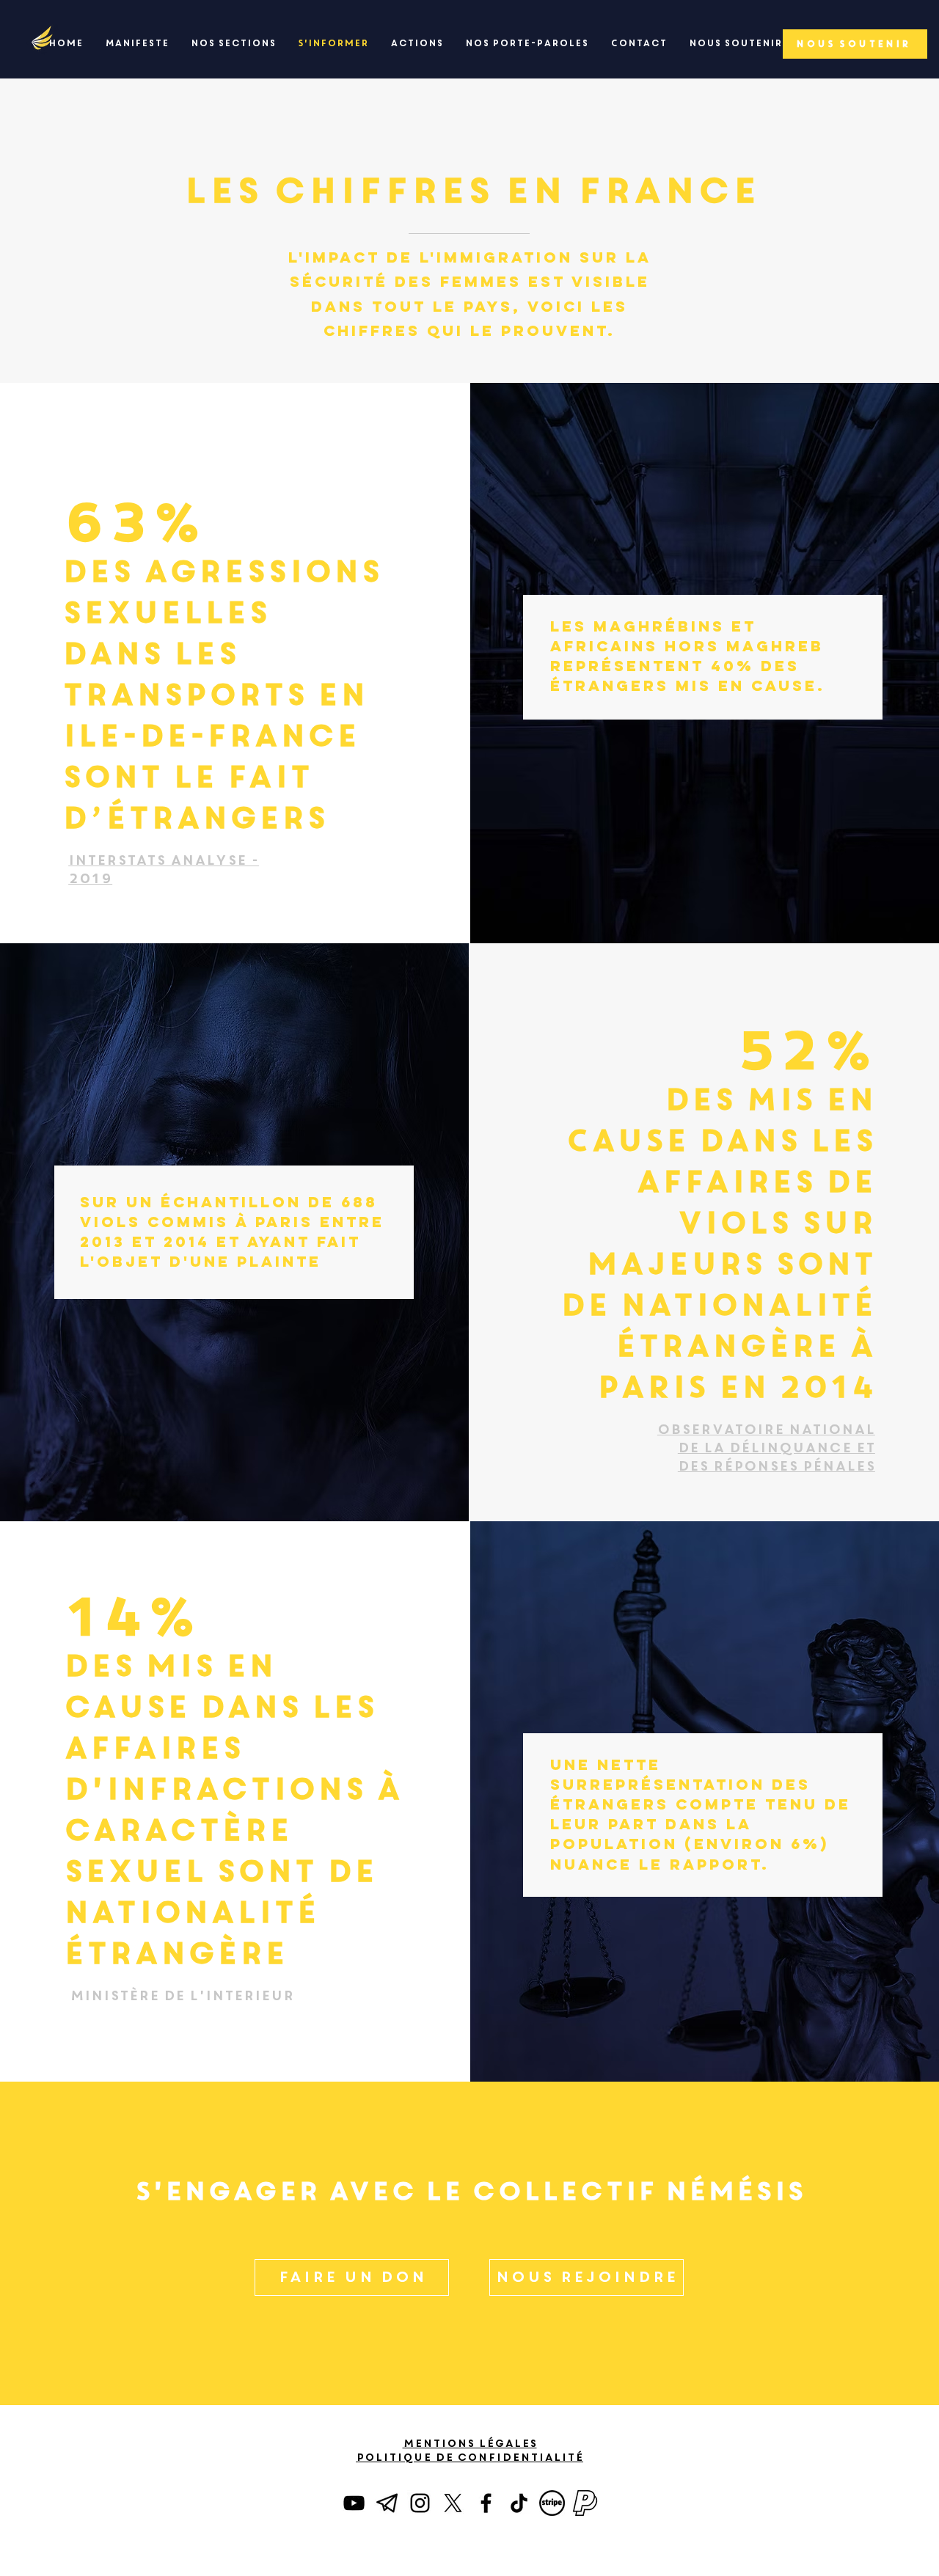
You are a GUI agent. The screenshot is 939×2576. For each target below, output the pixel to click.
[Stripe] (552, 2503)
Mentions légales (470, 2443)
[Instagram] (420, 2503)
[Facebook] (486, 2503)
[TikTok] (519, 2503)
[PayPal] (585, 2503)
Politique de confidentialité (469, 2457)
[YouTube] (354, 2503)
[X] (453, 2503)
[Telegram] (387, 2503)
